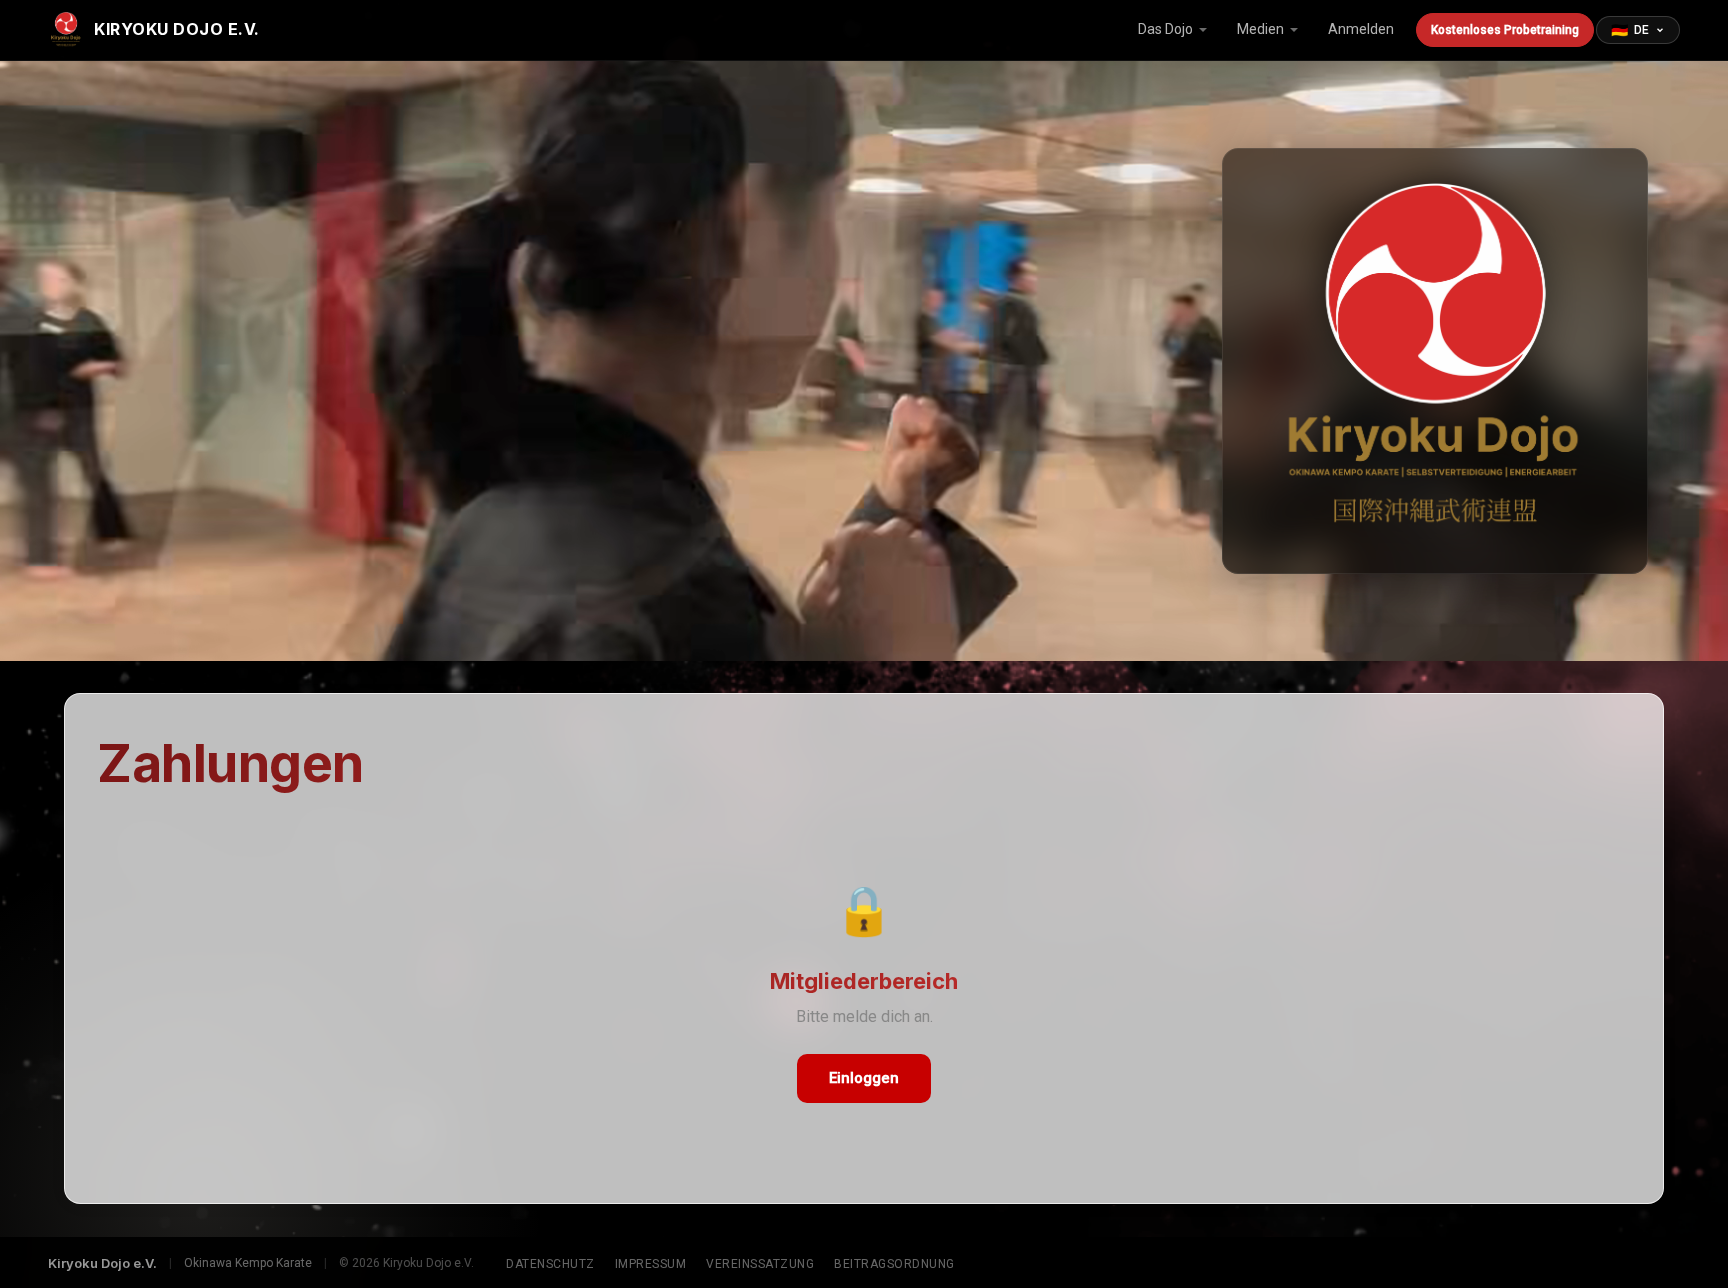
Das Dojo (1165, 29)
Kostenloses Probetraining (1505, 30)
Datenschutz (550, 1264)
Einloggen (864, 1078)
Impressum (651, 1264)
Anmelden (1361, 29)
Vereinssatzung (760, 1264)
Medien (1260, 29)
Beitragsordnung (894, 1264)
